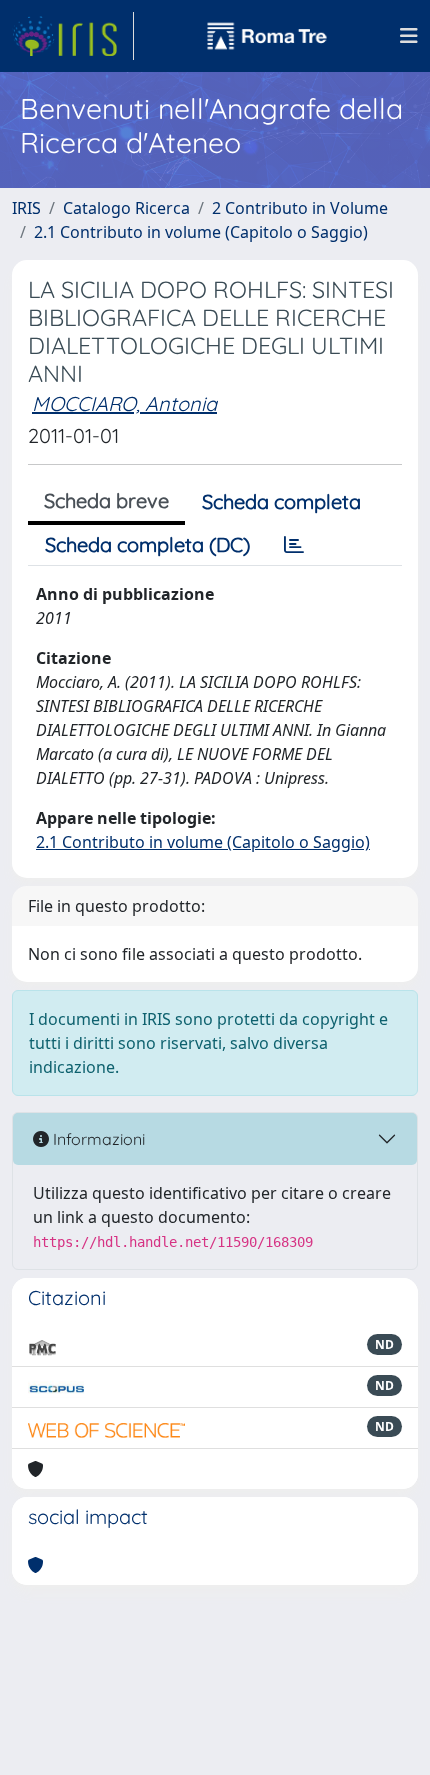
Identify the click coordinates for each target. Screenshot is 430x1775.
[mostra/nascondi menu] (409, 36)
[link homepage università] (267, 36)
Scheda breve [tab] (106, 500)
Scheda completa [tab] (281, 501)
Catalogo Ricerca (126, 208)
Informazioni (97, 1139)
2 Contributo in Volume (300, 208)
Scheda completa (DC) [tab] (147, 544)
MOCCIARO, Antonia (124, 403)
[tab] (294, 545)
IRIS (26, 208)
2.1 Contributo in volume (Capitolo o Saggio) (201, 232)
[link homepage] (73, 36)
